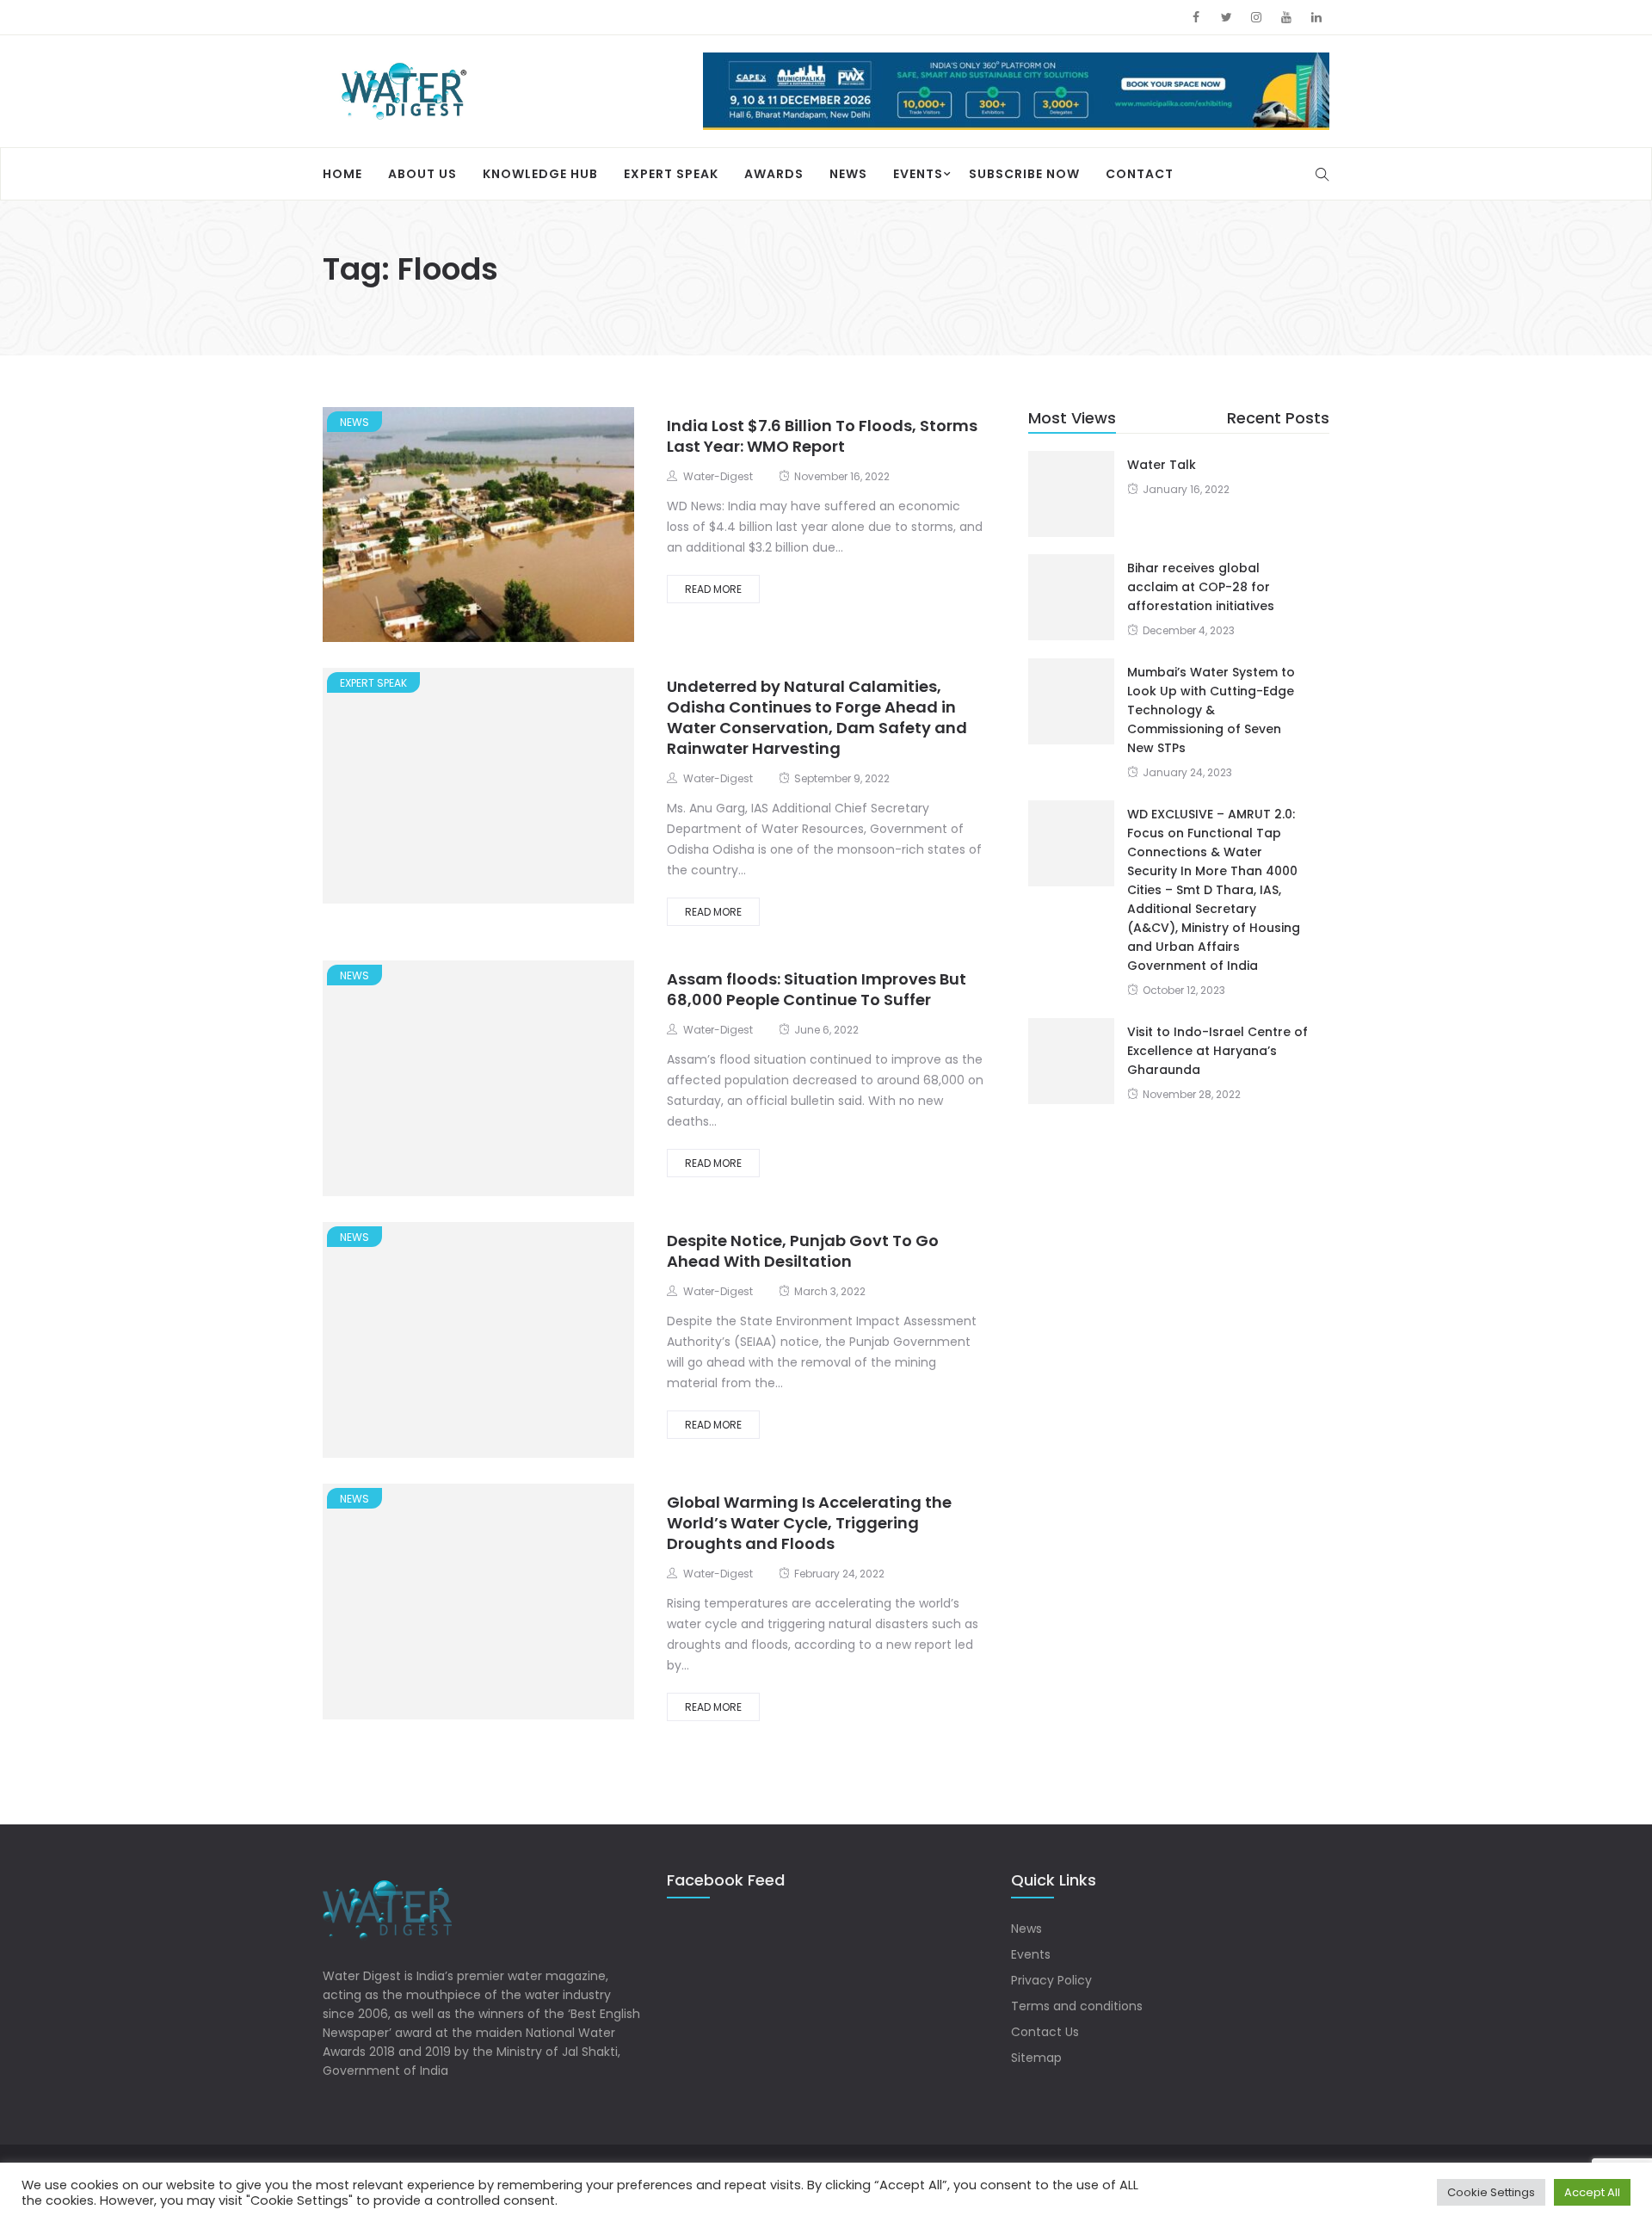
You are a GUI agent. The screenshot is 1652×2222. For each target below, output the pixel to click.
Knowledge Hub (540, 173)
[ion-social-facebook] (1196, 17)
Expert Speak (671, 173)
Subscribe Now (1024, 173)
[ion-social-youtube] (1286, 17)
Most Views (1072, 416)
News (848, 173)
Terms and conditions (1077, 2006)
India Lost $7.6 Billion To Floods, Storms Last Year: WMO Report (822, 434)
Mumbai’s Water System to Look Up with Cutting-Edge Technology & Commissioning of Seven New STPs (1211, 709)
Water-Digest (718, 475)
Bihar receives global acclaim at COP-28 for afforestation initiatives (1201, 586)
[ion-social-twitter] (1226, 17)
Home (342, 173)
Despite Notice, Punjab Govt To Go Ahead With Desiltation (803, 1250)
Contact (1140, 173)
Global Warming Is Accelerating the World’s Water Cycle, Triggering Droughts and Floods (809, 1522)
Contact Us (1045, 2032)
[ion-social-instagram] (1256, 17)
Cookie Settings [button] (1491, 2192)
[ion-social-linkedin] (1316, 17)
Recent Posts (1278, 416)
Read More (713, 587)
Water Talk (1162, 464)
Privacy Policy (1051, 1980)
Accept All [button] (1592, 2192)
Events (918, 173)
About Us (422, 173)
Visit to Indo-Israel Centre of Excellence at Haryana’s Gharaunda (1217, 1050)
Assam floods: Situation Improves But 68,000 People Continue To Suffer (817, 988)
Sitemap (1036, 2058)
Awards (774, 173)
